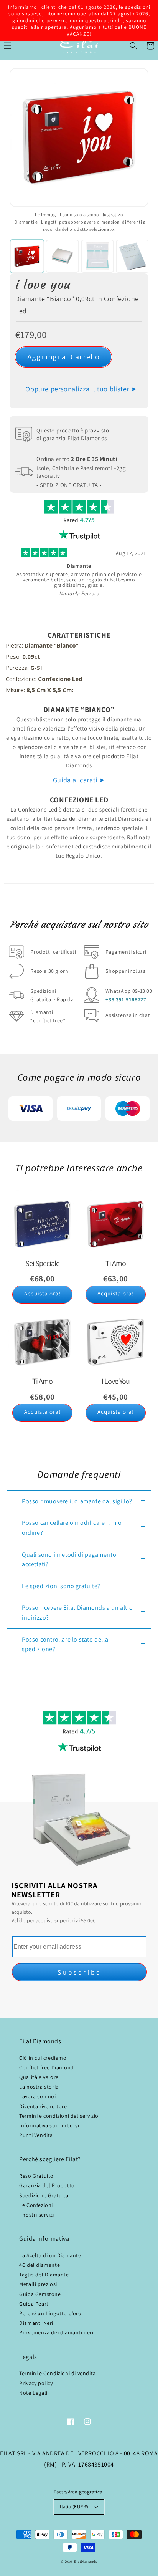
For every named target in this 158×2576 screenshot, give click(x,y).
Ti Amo (42, 1381)
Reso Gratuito (36, 2176)
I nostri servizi (37, 2215)
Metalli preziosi (38, 2284)
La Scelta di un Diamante (50, 2255)
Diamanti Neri (36, 2323)
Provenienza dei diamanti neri (56, 2332)
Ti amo (116, 1263)
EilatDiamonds (86, 2561)
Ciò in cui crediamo (43, 2058)
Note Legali (33, 2393)
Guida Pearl (34, 2304)
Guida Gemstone (40, 2294)
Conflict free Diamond (47, 2067)
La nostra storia (39, 2087)
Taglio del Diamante (44, 2275)
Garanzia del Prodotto (47, 2185)
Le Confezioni (36, 2205)
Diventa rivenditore (43, 2106)
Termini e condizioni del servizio (59, 2116)
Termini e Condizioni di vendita (58, 2373)
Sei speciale (42, 1263)
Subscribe (79, 1972)
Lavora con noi (37, 2096)
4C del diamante (39, 2265)
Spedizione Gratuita (44, 2195)
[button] (133, 46)
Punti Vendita (36, 2135)
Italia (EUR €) (74, 2507)
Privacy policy (36, 2383)
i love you (43, 285)
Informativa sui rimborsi (49, 2125)
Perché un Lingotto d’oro (50, 2313)
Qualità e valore (39, 2077)
